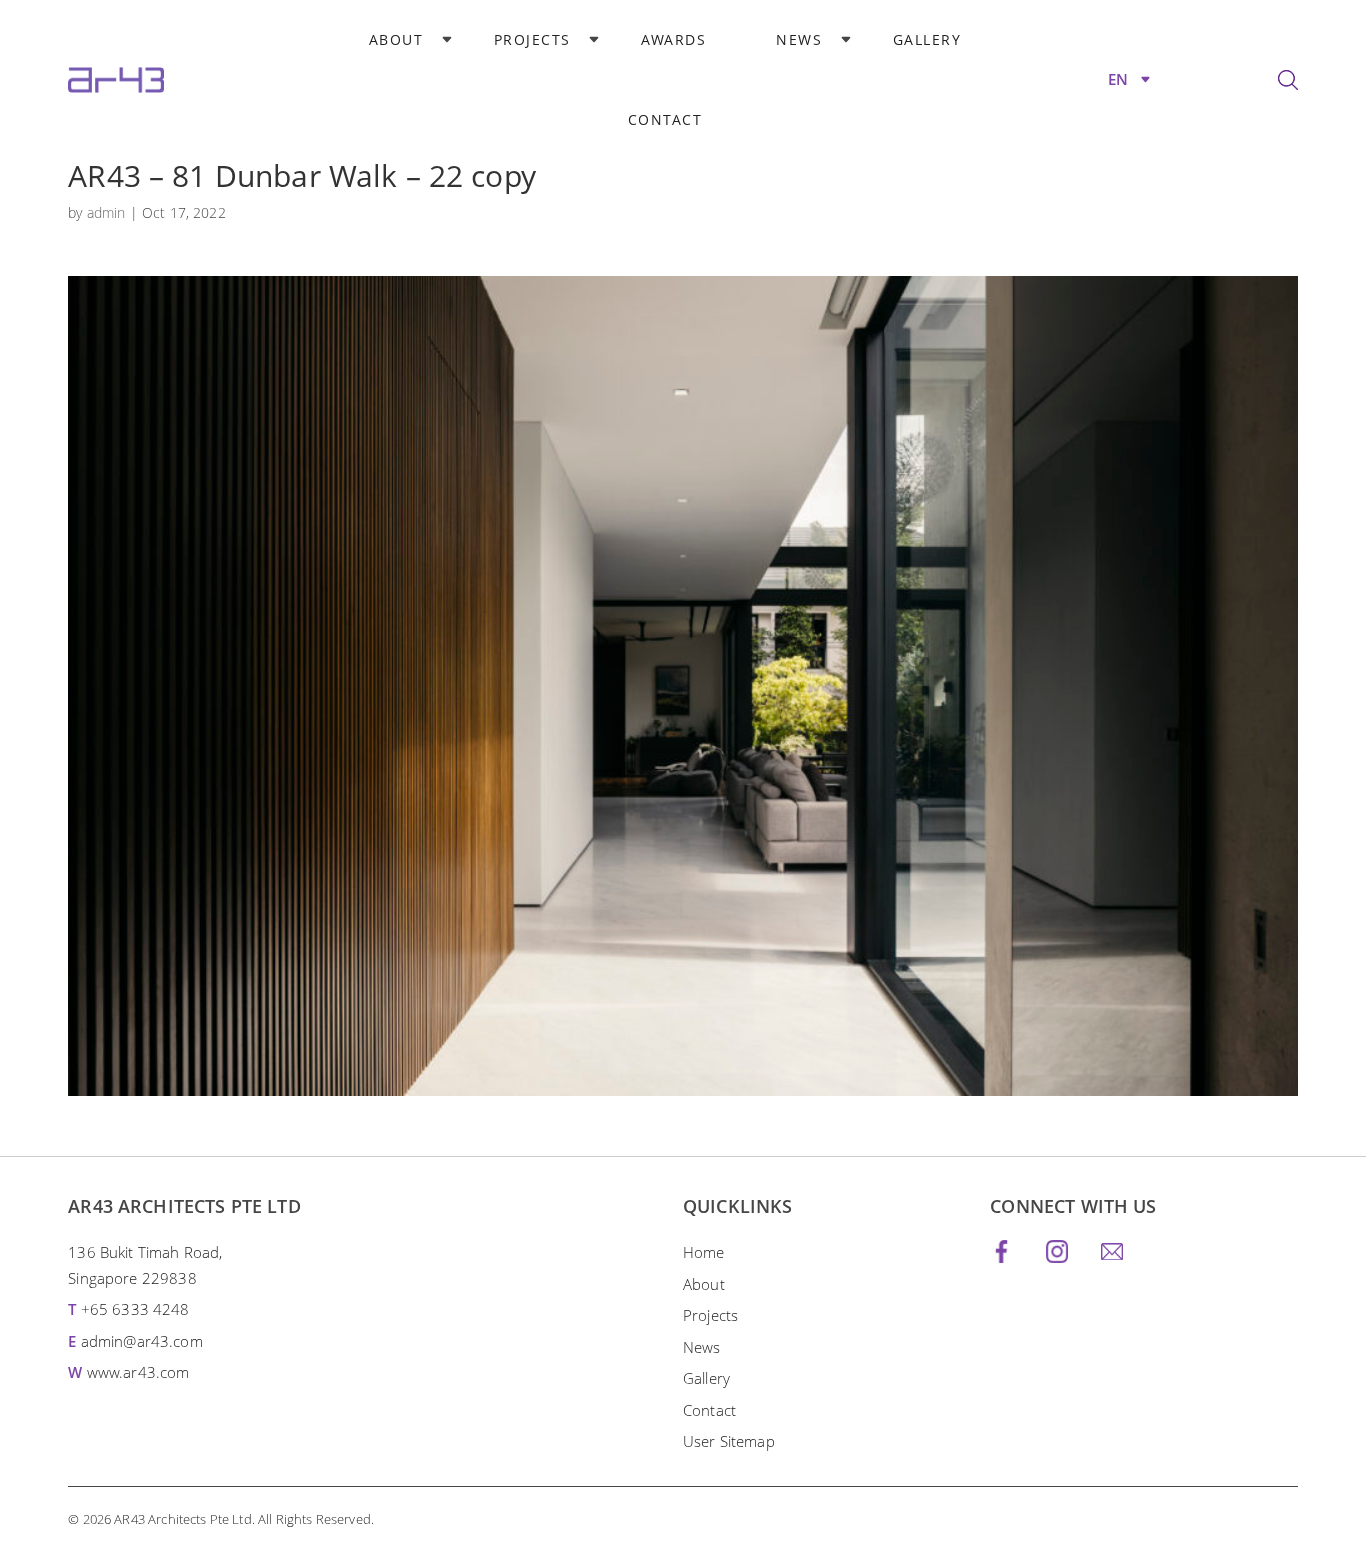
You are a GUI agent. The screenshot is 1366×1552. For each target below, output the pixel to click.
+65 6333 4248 (135, 1309)
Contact (665, 119)
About (396, 39)
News (799, 39)
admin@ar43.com (142, 1341)
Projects (532, 39)
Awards (673, 39)
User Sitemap (729, 1441)
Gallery (927, 39)
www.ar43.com (138, 1372)
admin (106, 212)
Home (704, 1252)
